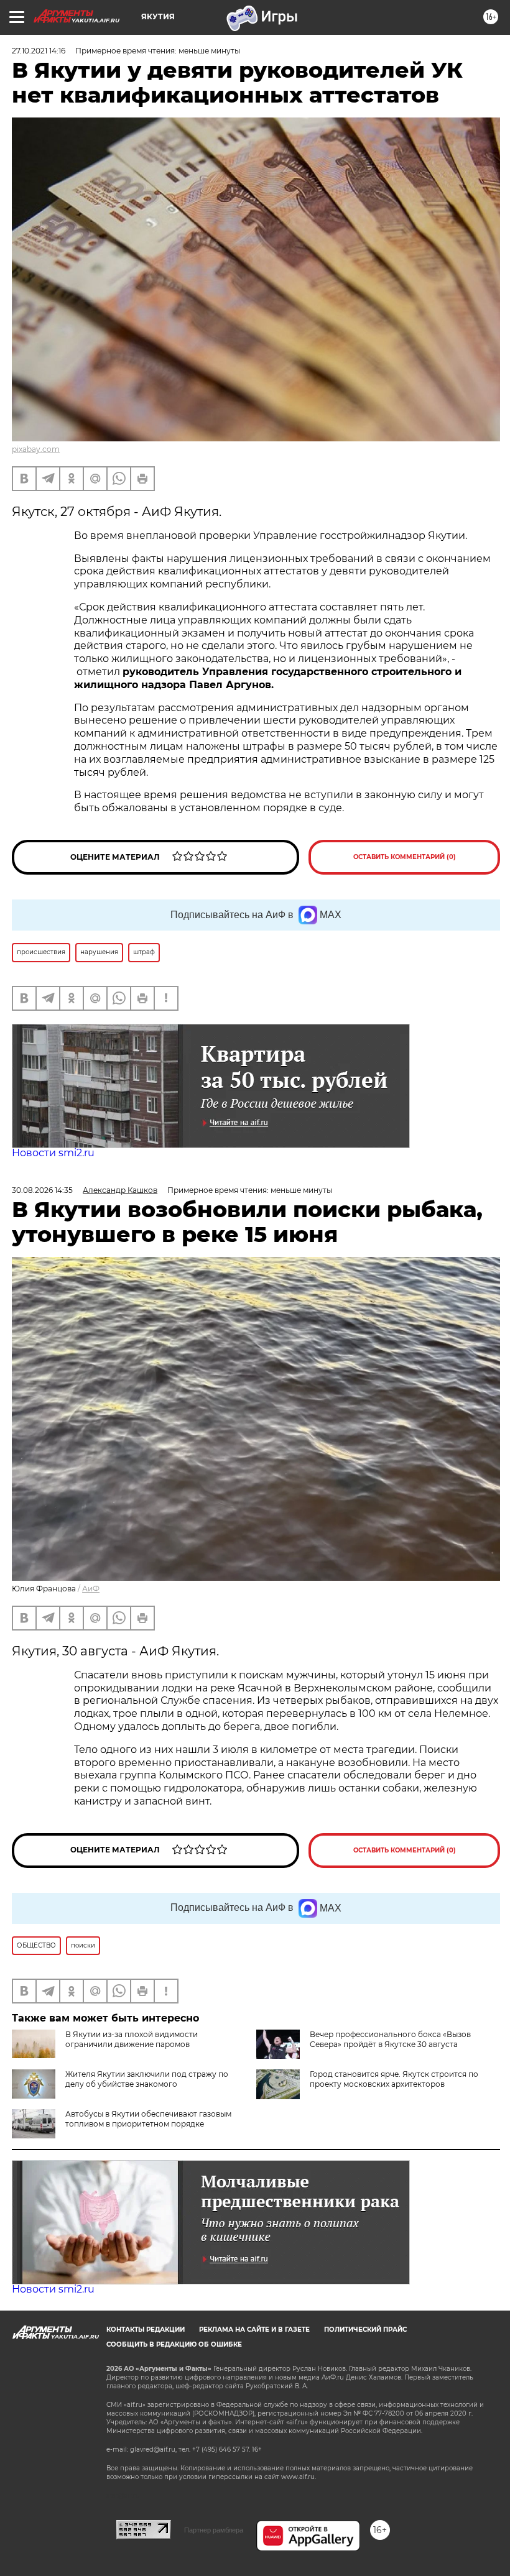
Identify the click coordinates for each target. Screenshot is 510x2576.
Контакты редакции (146, 2330)
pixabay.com (36, 449)
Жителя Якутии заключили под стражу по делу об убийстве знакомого (147, 2079)
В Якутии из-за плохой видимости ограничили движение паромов (132, 2039)
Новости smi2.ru (53, 1153)
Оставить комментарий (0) (405, 857)
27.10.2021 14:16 (39, 51)
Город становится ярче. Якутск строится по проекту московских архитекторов (394, 2079)
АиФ (91, 1589)
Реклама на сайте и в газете (254, 2330)
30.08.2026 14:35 (42, 1190)
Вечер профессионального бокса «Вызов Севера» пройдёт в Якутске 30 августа (390, 2039)
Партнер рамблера (214, 2530)
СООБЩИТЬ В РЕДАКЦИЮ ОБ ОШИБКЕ (174, 2344)
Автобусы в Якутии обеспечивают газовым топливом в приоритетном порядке (148, 2119)
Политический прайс (365, 2330)
